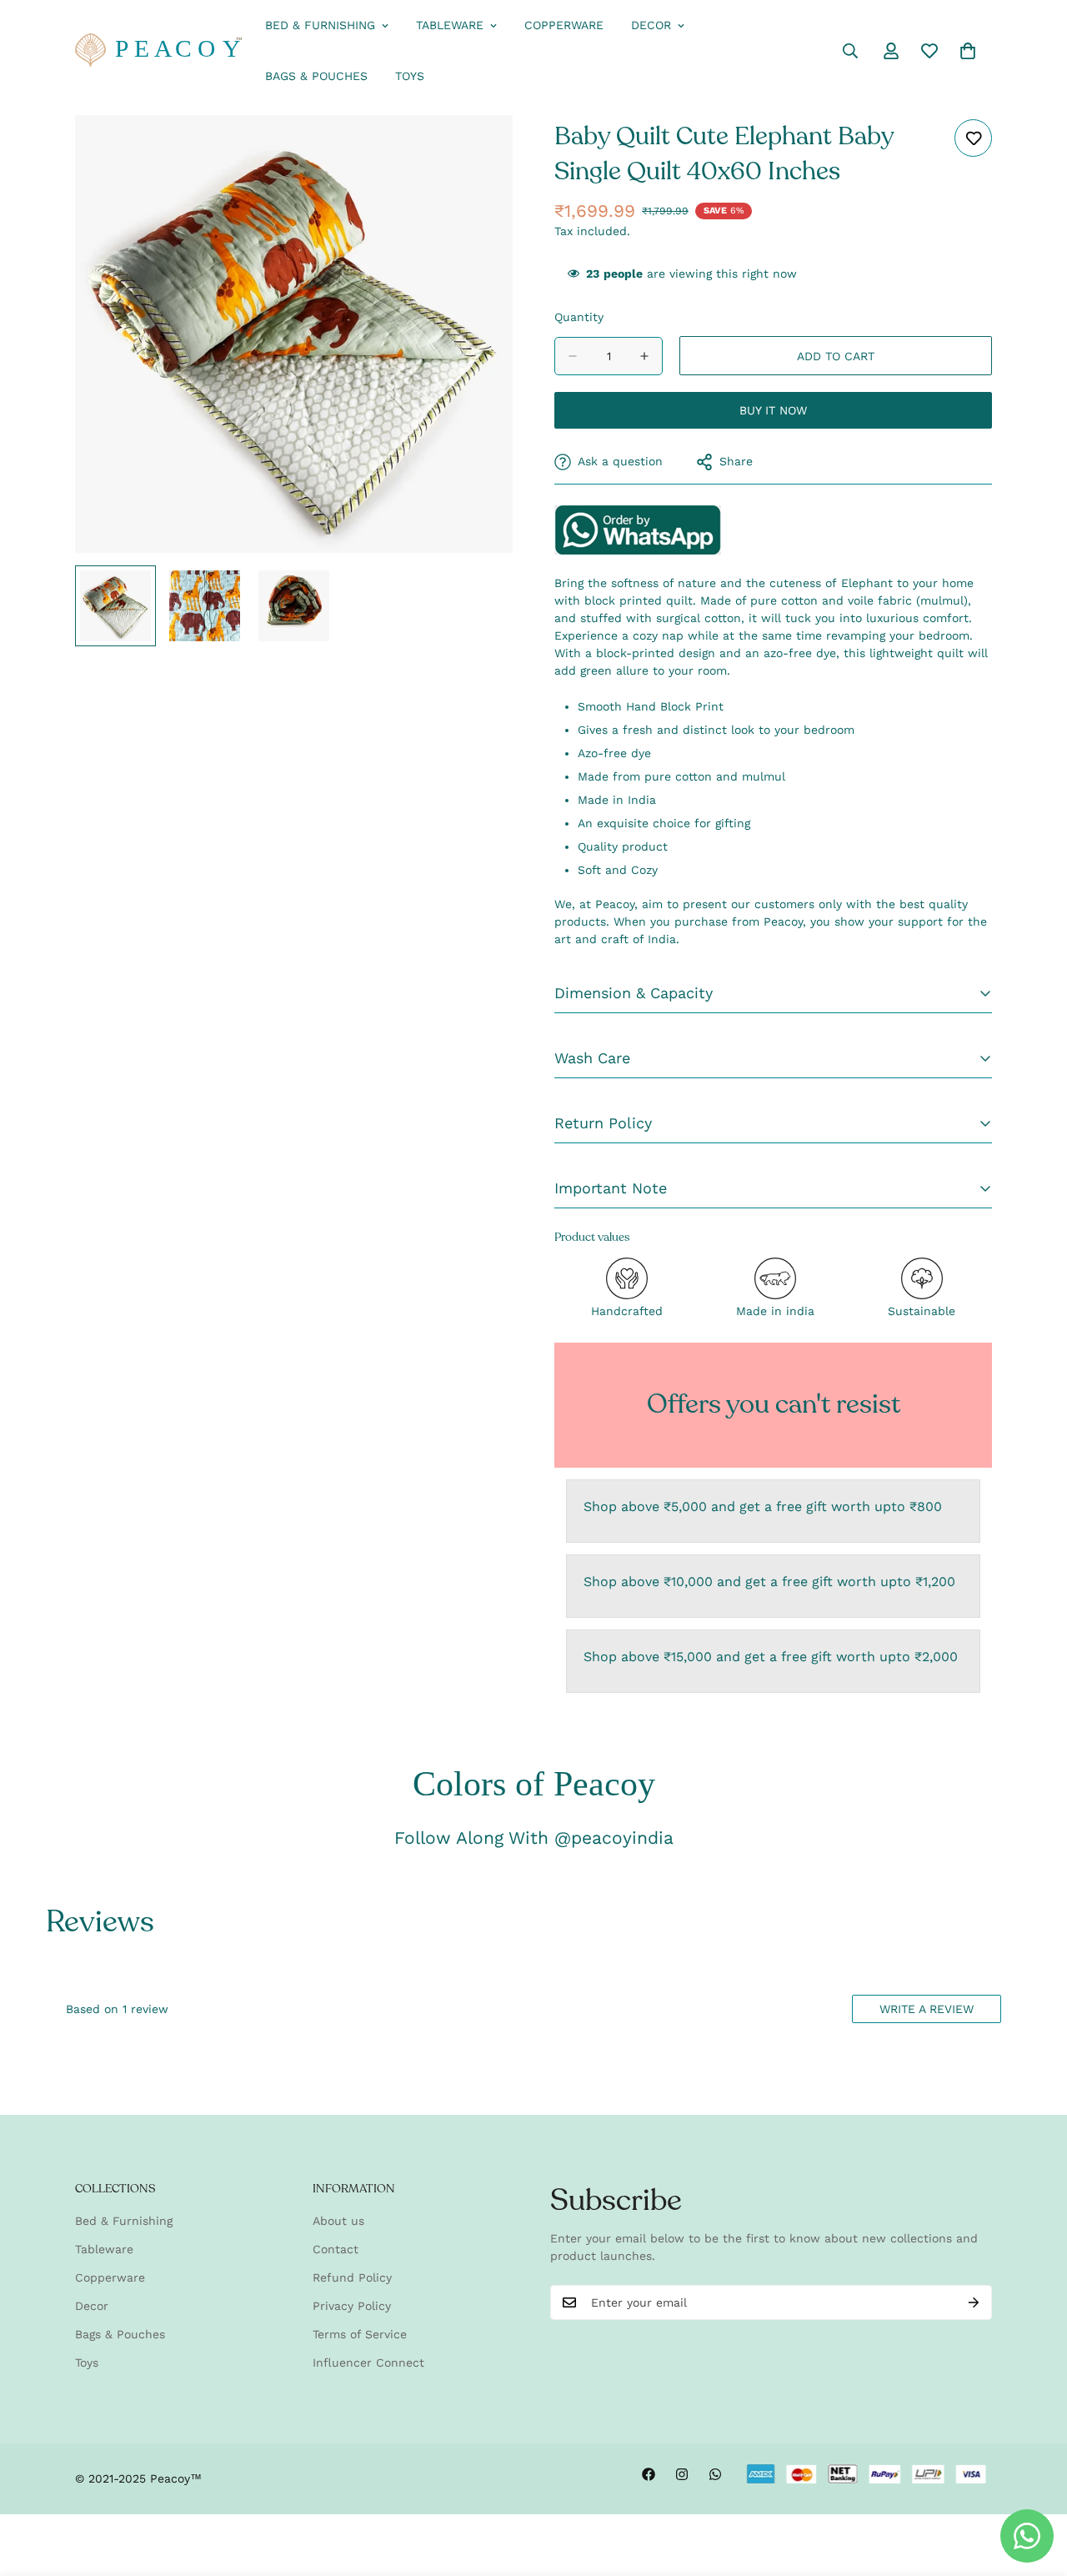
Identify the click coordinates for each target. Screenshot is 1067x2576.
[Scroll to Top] (1034, 2485)
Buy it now (773, 410)
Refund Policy (352, 2277)
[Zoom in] (477, 151)
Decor (651, 25)
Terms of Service (360, 2334)
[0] (968, 51)
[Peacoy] (158, 51)
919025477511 (638, 530)
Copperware (564, 25)
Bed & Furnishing (320, 25)
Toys (410, 76)
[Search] (850, 51)
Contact (336, 2249)
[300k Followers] (649, 2474)
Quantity (579, 317)
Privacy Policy (352, 2306)
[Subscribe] (974, 2302)
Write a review (927, 2009)
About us (338, 2221)
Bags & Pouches (316, 76)
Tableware (450, 25)
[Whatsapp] (715, 2474)
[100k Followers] (682, 2474)
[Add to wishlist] (973, 138)
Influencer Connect (368, 2363)
